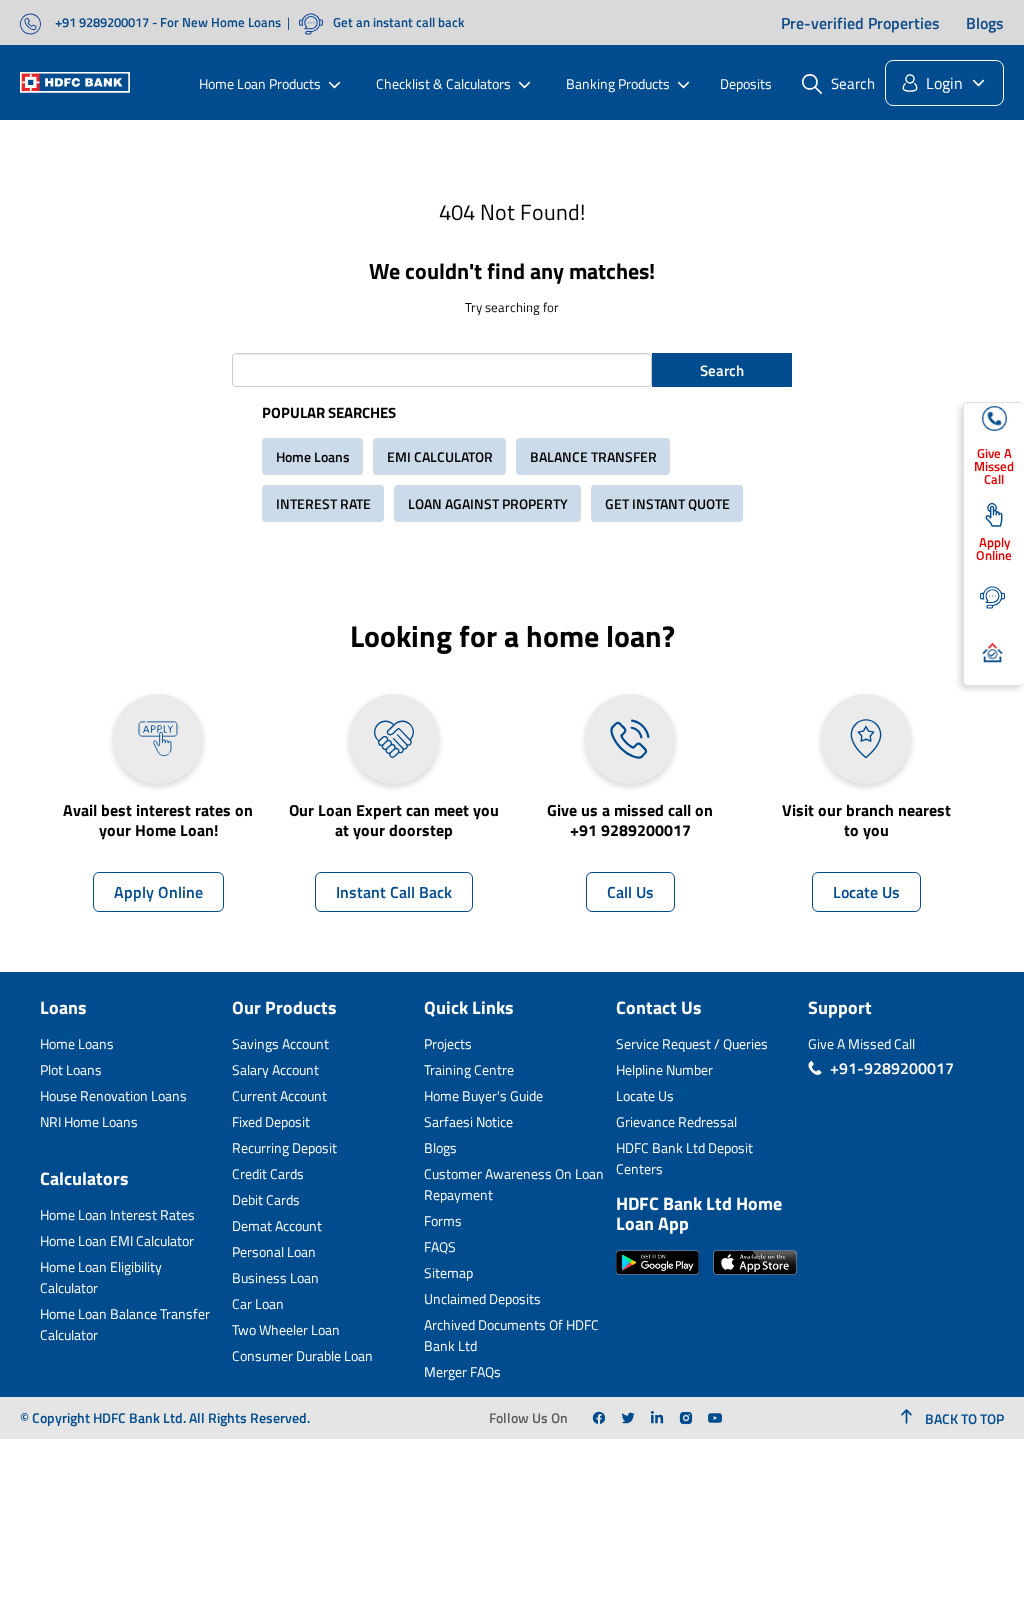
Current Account (279, 1095)
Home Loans (313, 456)
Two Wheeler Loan (286, 1329)
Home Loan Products (260, 83)
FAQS (440, 1246)
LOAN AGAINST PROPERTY (488, 503)
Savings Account (280, 1043)
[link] (599, 1418)
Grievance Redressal (676, 1121)
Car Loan (258, 1303)
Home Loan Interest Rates (117, 1214)
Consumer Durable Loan (302, 1355)
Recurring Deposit (284, 1147)
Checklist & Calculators (443, 83)
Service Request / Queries (692, 1043)
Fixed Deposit (271, 1121)
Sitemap (448, 1272)
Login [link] (944, 83)
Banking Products (618, 83)
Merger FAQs (462, 1371)
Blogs (985, 23)
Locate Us (866, 892)
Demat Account (277, 1225)
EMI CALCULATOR (440, 456)
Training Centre (469, 1069)
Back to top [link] (963, 1418)
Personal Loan (274, 1251)
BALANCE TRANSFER (593, 456)
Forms (443, 1220)
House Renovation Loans (113, 1095)
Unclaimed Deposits (482, 1298)
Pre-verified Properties (860, 23)
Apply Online (158, 892)
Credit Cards (268, 1173)
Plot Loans (71, 1069)
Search (722, 370)
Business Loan (275, 1277)
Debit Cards (266, 1199)
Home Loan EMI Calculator (117, 1240)
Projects (448, 1043)
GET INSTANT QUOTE (667, 503)
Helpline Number (664, 1069)
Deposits (746, 83)
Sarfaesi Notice (468, 1121)
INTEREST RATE (323, 503)
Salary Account (275, 1069)
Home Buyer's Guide (483, 1095)
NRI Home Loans (89, 1121)
